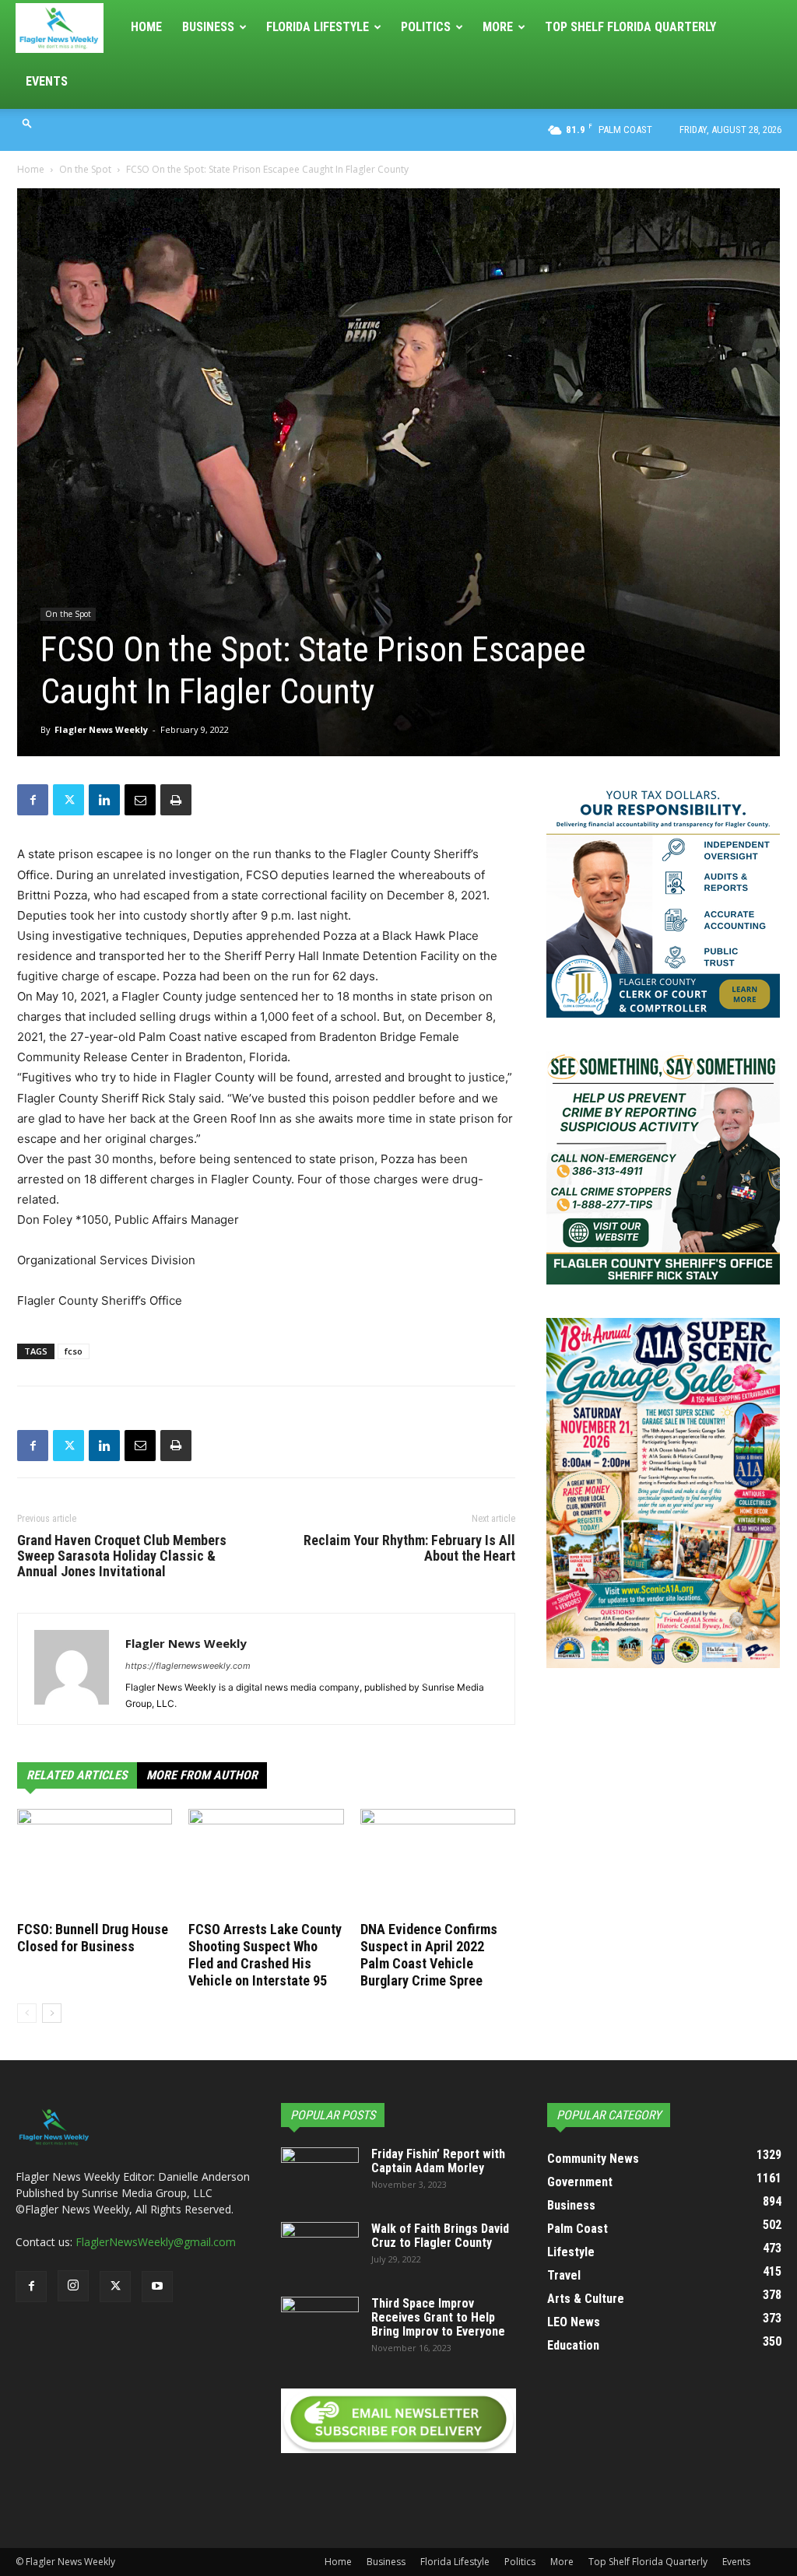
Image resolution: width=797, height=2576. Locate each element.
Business (208, 27)
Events (47, 81)
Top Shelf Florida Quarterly (630, 27)
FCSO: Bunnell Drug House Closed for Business (93, 1938)
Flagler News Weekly (101, 729)
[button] (27, 123)
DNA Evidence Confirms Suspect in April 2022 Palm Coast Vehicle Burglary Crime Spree (429, 1955)
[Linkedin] (104, 800)
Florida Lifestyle (318, 27)
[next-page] (52, 2013)
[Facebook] (33, 800)
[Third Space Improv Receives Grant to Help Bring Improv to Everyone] (320, 2324)
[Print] (176, 800)
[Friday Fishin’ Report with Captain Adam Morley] (320, 2175)
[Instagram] (73, 2286)
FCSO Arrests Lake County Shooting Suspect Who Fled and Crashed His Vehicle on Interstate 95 (265, 1955)
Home (146, 27)
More (498, 27)
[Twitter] (68, 800)
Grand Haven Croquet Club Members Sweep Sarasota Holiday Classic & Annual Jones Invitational (122, 1556)
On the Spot (85, 169)
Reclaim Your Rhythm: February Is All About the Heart (409, 1548)
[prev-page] (27, 2013)
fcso (74, 1351)
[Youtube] (157, 2287)
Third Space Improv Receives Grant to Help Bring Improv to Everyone (438, 2317)
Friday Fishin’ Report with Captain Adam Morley (438, 2161)
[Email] (140, 800)
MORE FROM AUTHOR (202, 1775)
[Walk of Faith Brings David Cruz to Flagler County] (320, 2249)
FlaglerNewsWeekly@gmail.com (156, 2242)
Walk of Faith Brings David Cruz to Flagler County (440, 2236)
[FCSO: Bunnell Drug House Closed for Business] (95, 1862)
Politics (426, 27)
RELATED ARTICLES (77, 1775)
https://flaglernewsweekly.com (188, 1666)
